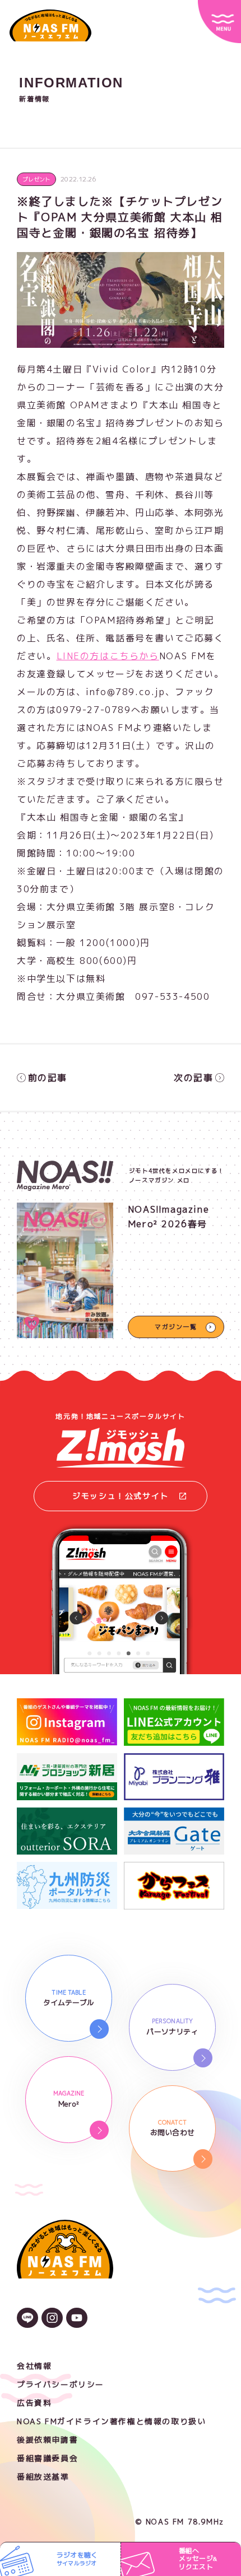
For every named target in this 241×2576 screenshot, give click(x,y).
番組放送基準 (43, 2477)
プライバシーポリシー (61, 2384)
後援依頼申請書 (47, 2440)
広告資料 (34, 2403)
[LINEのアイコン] (27, 2319)
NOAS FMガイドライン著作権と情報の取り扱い (111, 2421)
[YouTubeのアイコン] (77, 2319)
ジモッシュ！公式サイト (121, 1496)
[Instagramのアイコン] (52, 2319)
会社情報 (34, 2366)
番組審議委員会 (47, 2458)
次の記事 (193, 1078)
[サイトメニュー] (219, 22)
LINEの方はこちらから (108, 656)
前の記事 (48, 1078)
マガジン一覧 (176, 1327)
